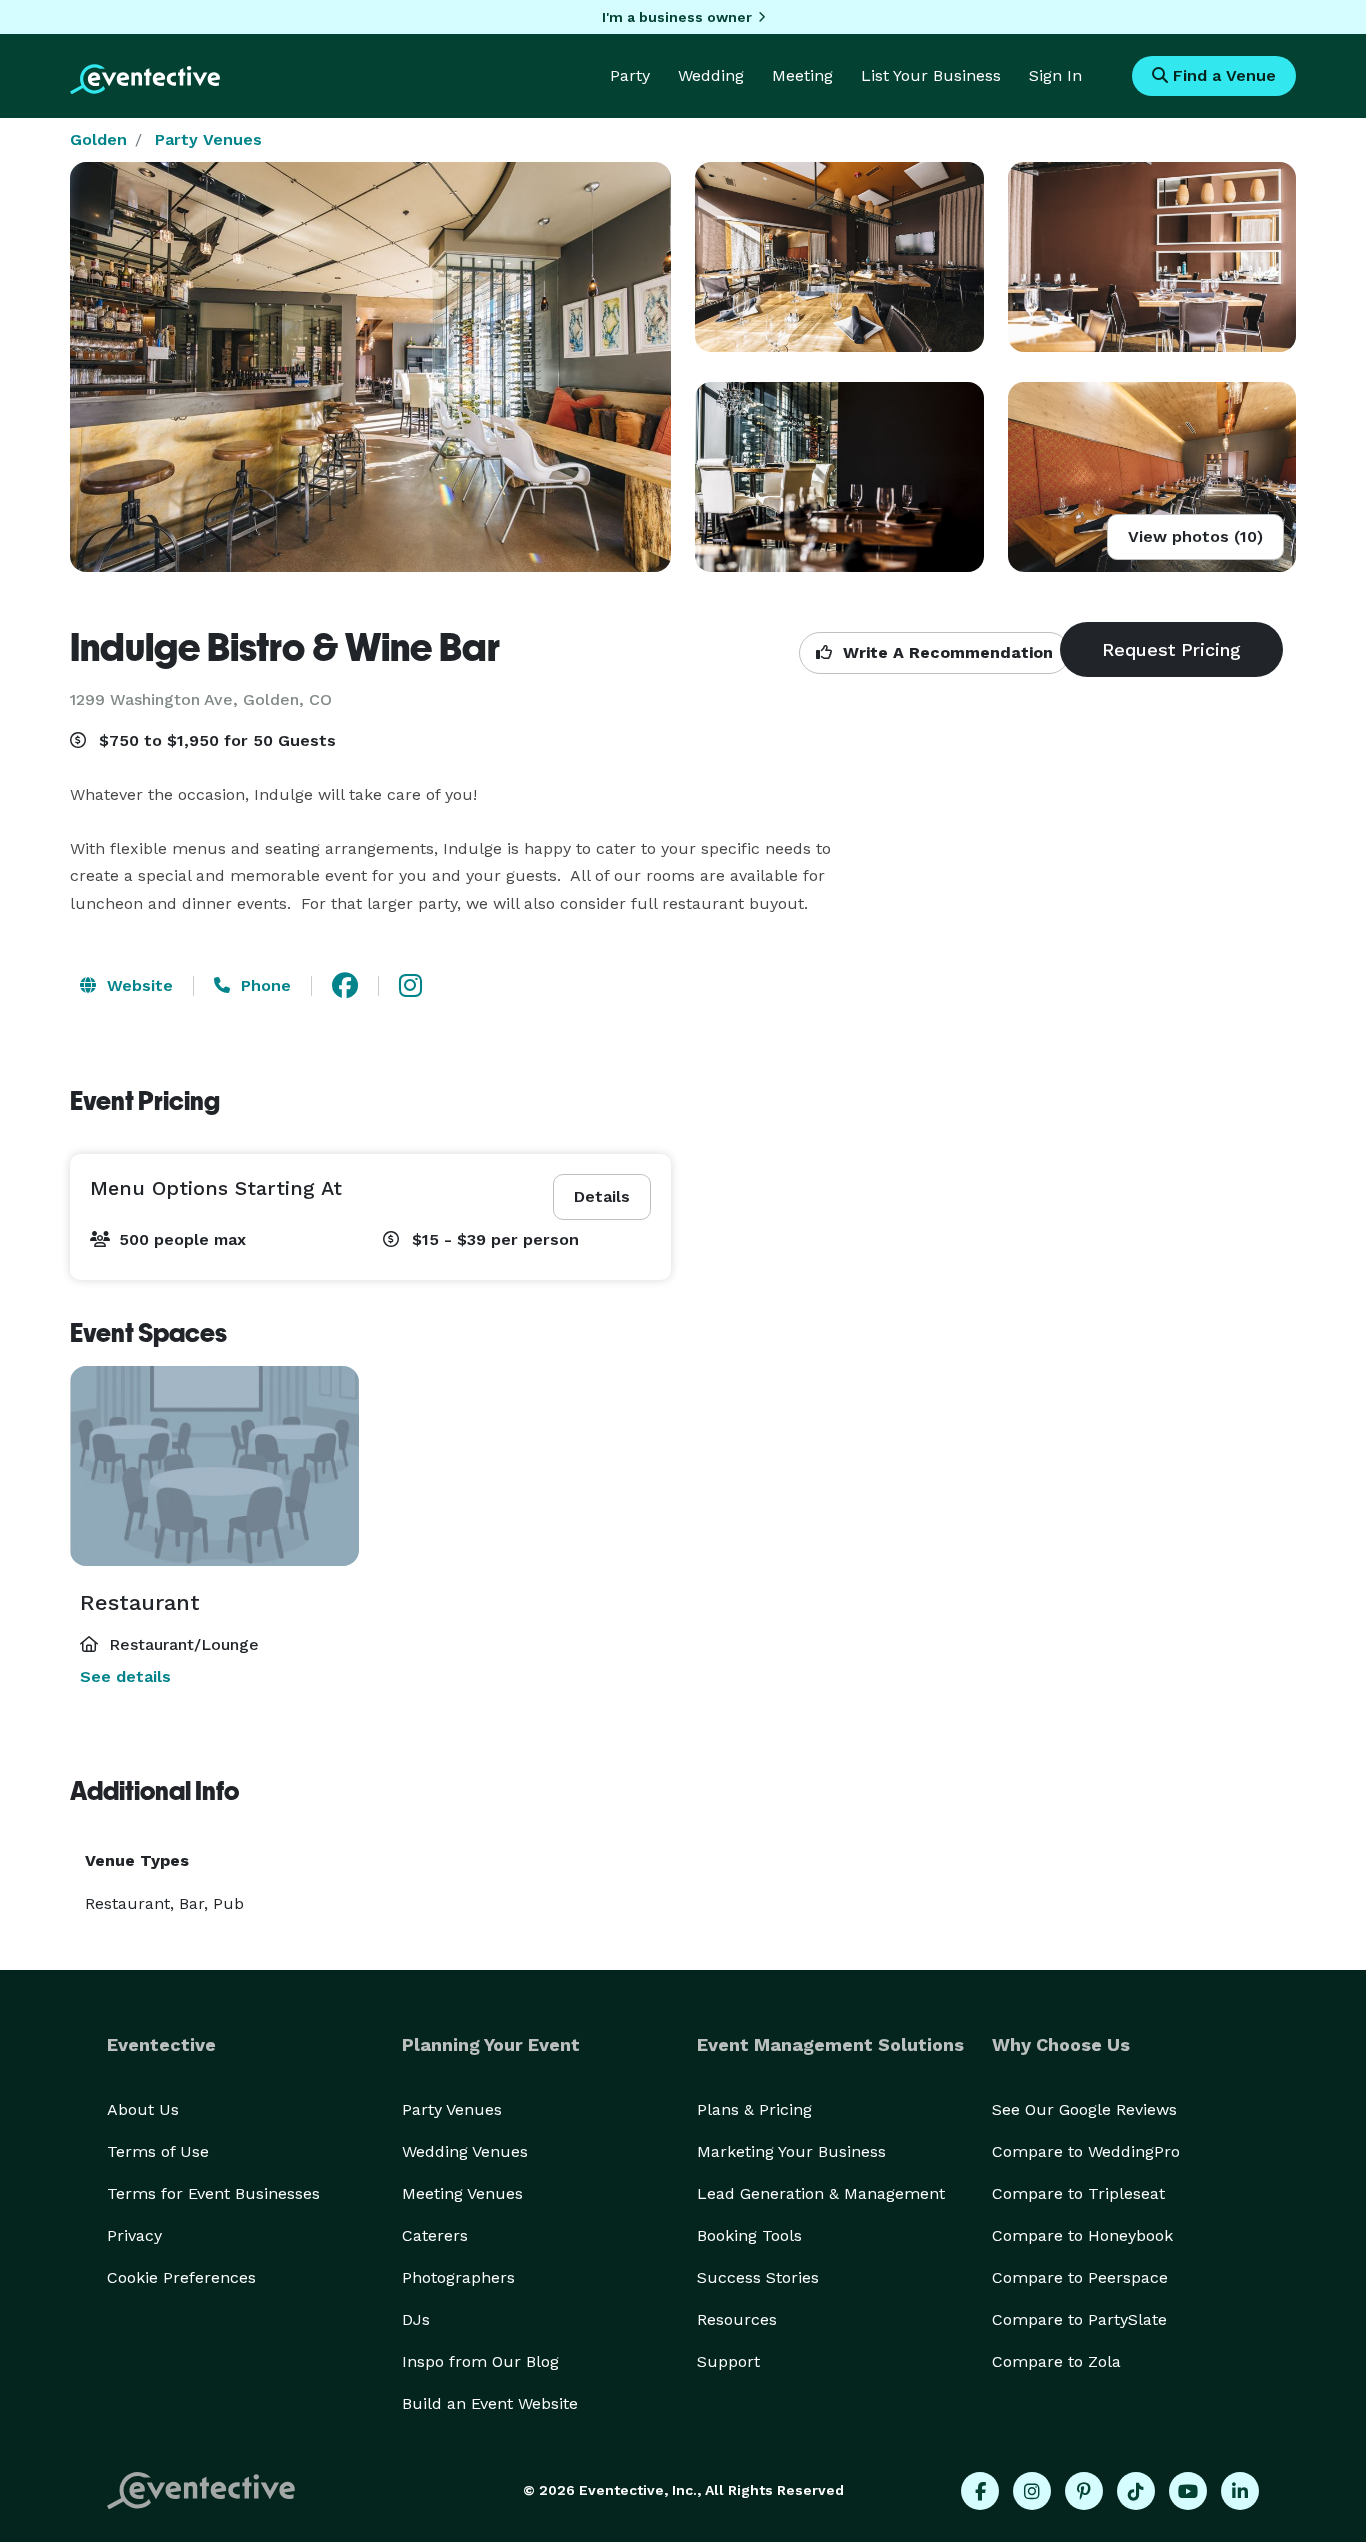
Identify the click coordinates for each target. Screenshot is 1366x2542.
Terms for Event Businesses (213, 2193)
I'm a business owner (677, 17)
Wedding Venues (465, 2151)
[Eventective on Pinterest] (1084, 2491)
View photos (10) (1195, 536)
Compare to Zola (1056, 2361)
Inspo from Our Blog (480, 2361)
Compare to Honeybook (1082, 2235)
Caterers (435, 2235)
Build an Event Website (490, 2403)
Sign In (1055, 75)
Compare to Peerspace (1080, 2277)
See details (125, 1676)
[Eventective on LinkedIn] (1240, 2491)
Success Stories (758, 2277)
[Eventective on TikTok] (1136, 2491)
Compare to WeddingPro (1086, 2151)
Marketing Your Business (791, 2151)
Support (728, 2361)
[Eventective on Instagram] (1032, 2491)
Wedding (711, 75)
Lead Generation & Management (821, 2193)
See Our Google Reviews (1084, 2109)
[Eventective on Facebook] (980, 2491)
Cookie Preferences (181, 2277)
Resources (737, 2319)
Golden (98, 139)
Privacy (134, 2235)
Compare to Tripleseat (1078, 2193)
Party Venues (208, 139)
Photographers (458, 2277)
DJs (416, 2319)
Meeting (802, 75)
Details (602, 1196)
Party (630, 75)
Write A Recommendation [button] (945, 652)
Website (137, 985)
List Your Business (931, 75)
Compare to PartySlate (1079, 2319)
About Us (143, 2109)
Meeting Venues (462, 2193)
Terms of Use (158, 2151)
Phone (263, 985)
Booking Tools (749, 2235)
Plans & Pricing (754, 2109)
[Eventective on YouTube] (1188, 2491)
